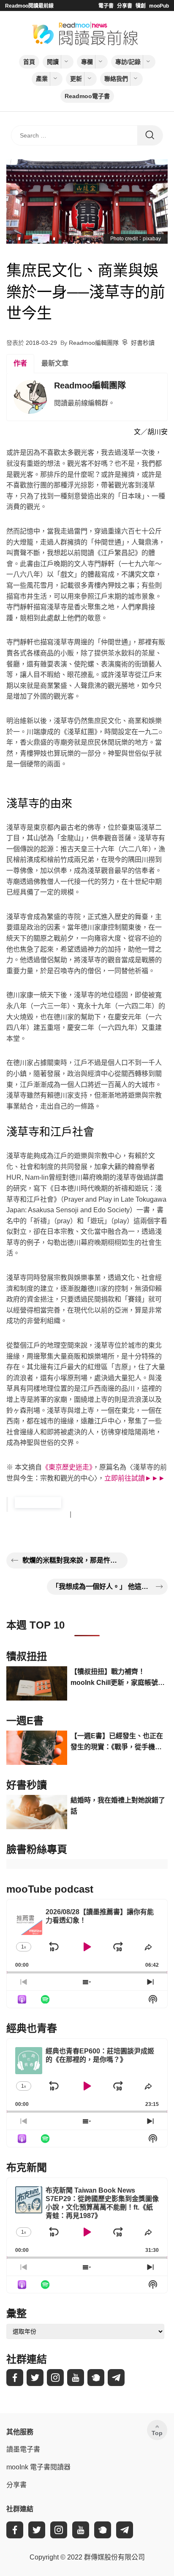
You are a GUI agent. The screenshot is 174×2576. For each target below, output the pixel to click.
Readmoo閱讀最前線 (29, 6)
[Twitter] (35, 2378)
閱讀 (53, 62)
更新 (76, 79)
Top (157, 2433)
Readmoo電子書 (87, 96)
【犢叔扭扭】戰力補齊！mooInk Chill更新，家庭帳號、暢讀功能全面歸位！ (118, 1678)
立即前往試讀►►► (135, 1478)
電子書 (106, 6)
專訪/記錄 (128, 62)
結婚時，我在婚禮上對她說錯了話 (118, 1806)
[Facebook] (15, 2378)
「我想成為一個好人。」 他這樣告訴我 (102, 1587)
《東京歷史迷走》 (67, 1467)
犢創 (141, 6)
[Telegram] (116, 2378)
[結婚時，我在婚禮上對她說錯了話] (37, 1812)
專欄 (87, 62)
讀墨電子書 (23, 2449)
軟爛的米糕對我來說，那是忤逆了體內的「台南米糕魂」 (72, 1560)
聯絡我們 (116, 79)
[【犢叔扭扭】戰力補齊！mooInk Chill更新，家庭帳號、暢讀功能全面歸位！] (37, 1683)
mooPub (159, 6)
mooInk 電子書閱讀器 (38, 2467)
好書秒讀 (143, 343)
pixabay (152, 239)
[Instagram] (55, 2378)
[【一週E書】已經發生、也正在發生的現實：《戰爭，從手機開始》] (37, 1748)
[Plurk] (96, 2378)
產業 (42, 79)
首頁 (29, 62)
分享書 (125, 6)
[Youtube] (76, 2378)
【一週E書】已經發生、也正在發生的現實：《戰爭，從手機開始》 (117, 1742)
